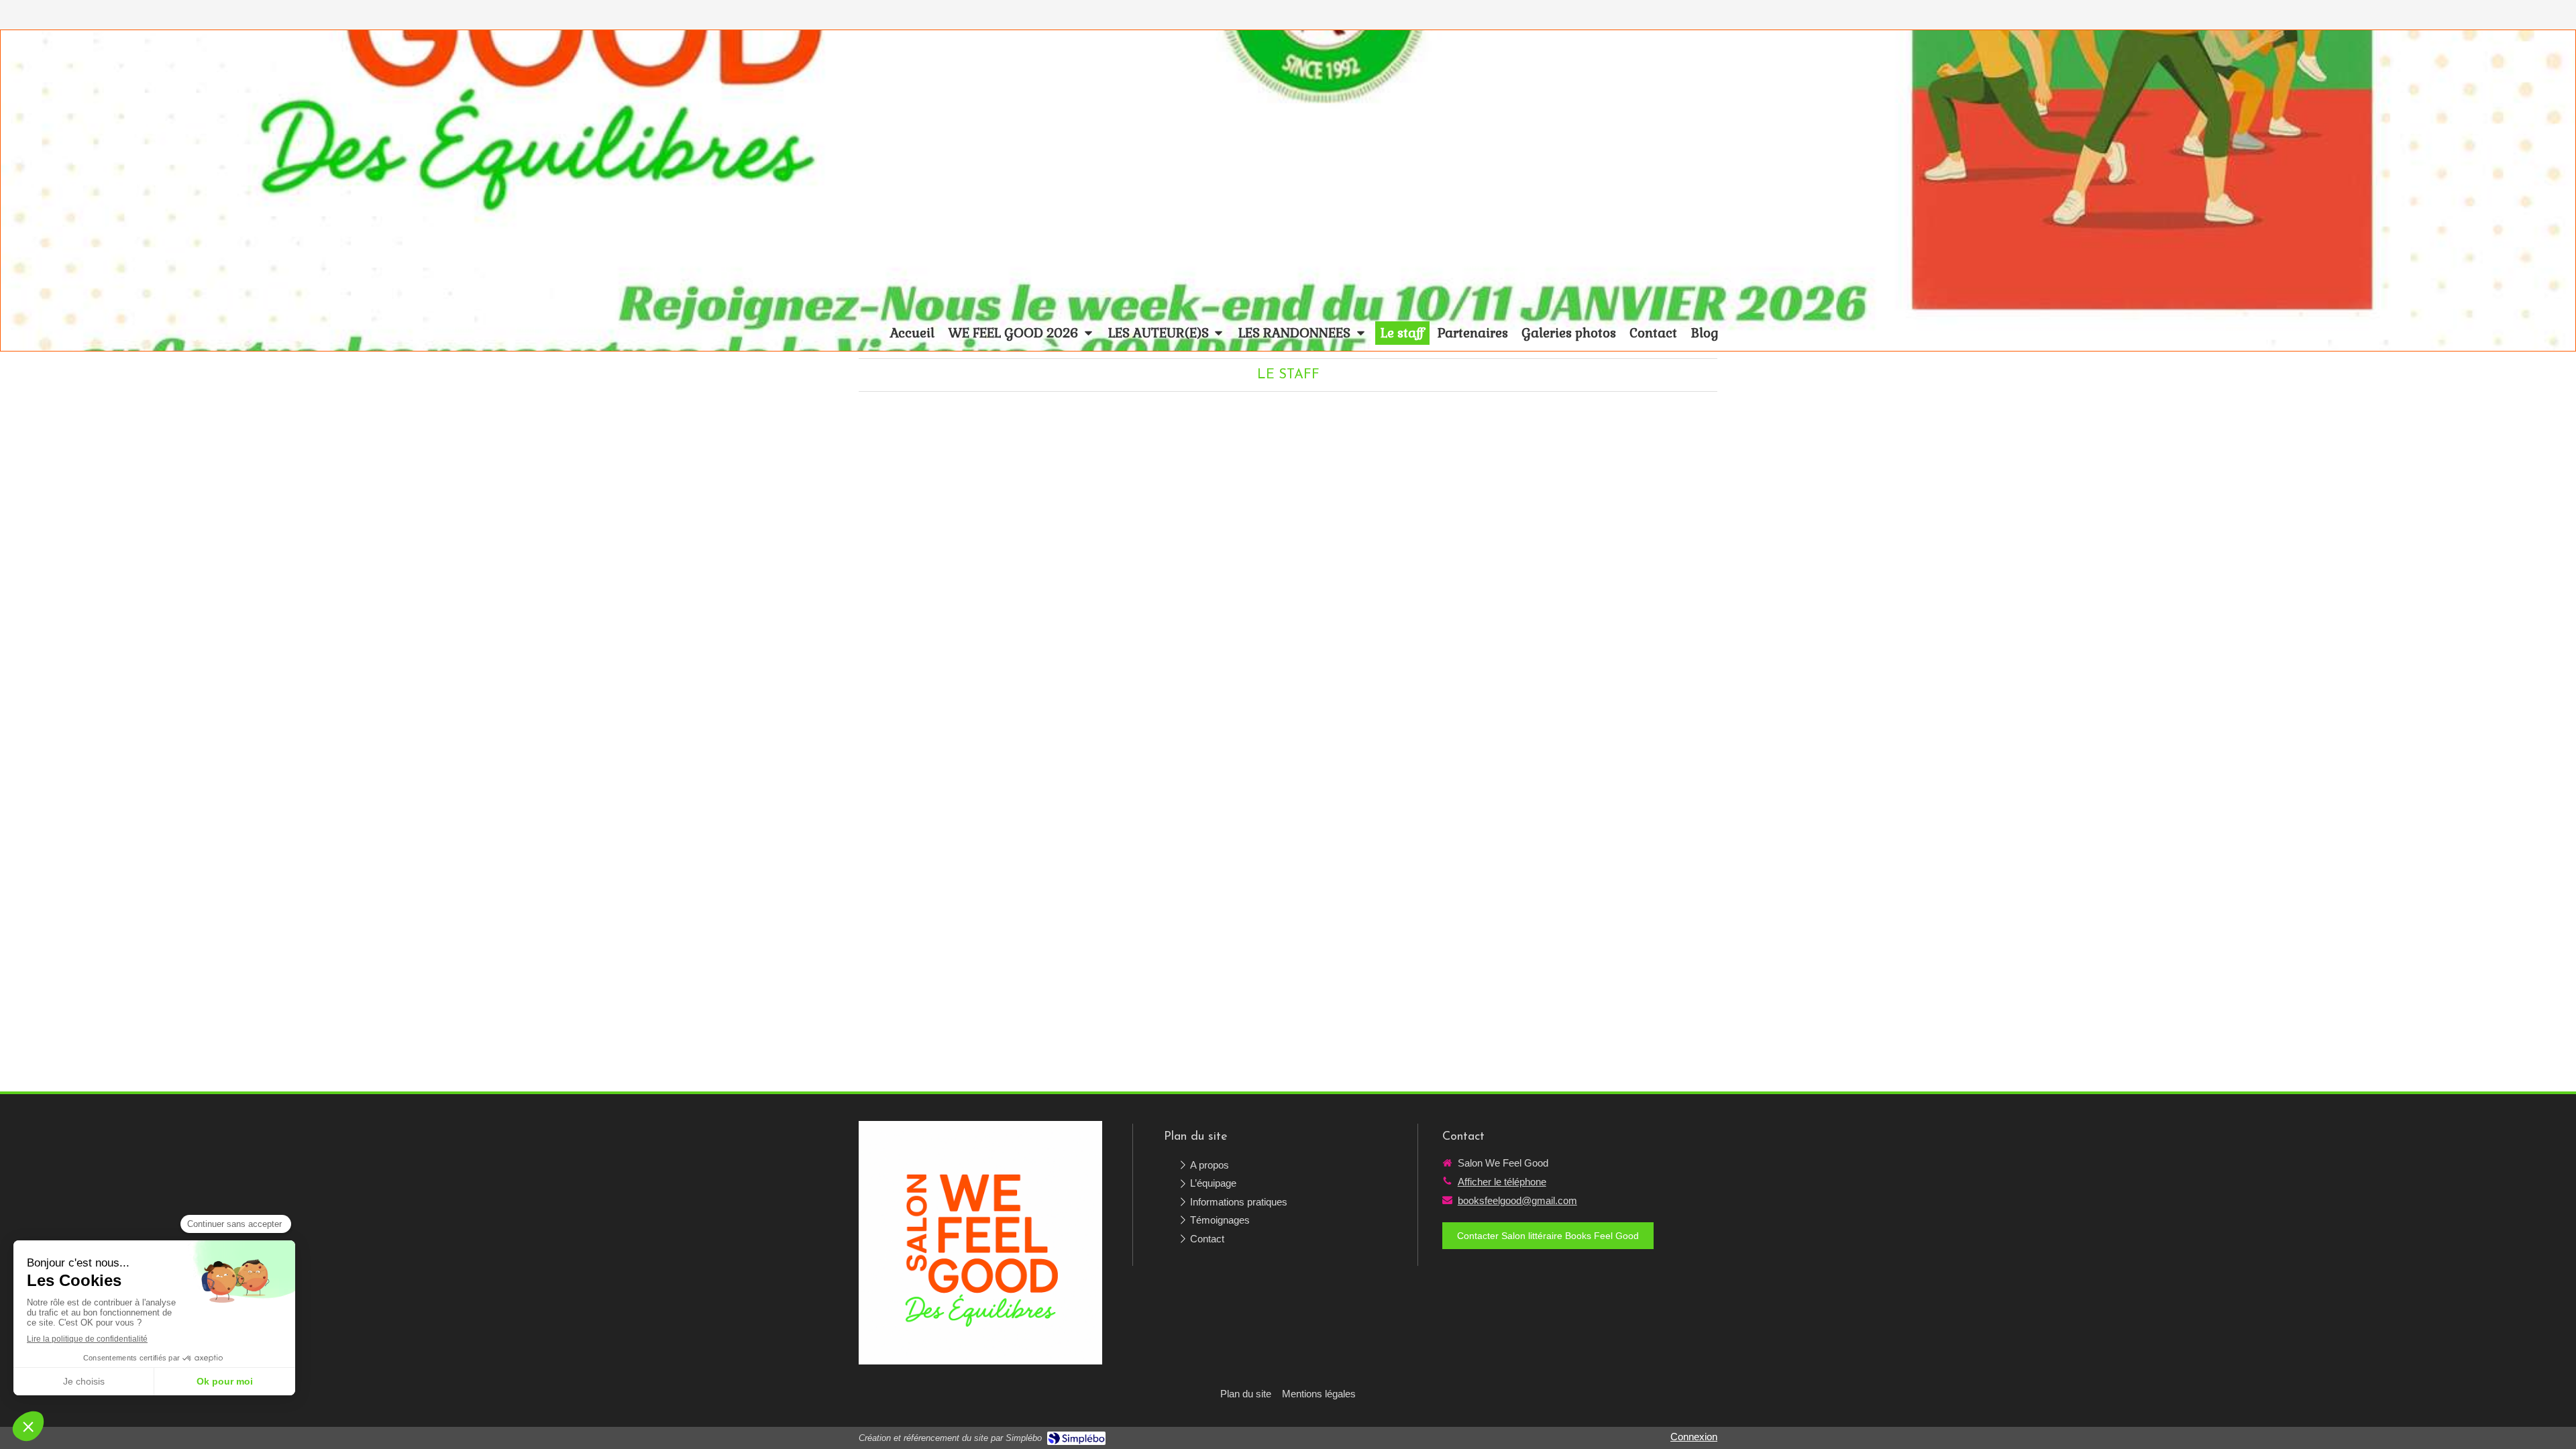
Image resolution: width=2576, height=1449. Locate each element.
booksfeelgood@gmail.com (1517, 1200)
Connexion (1694, 1437)
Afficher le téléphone (1502, 1182)
